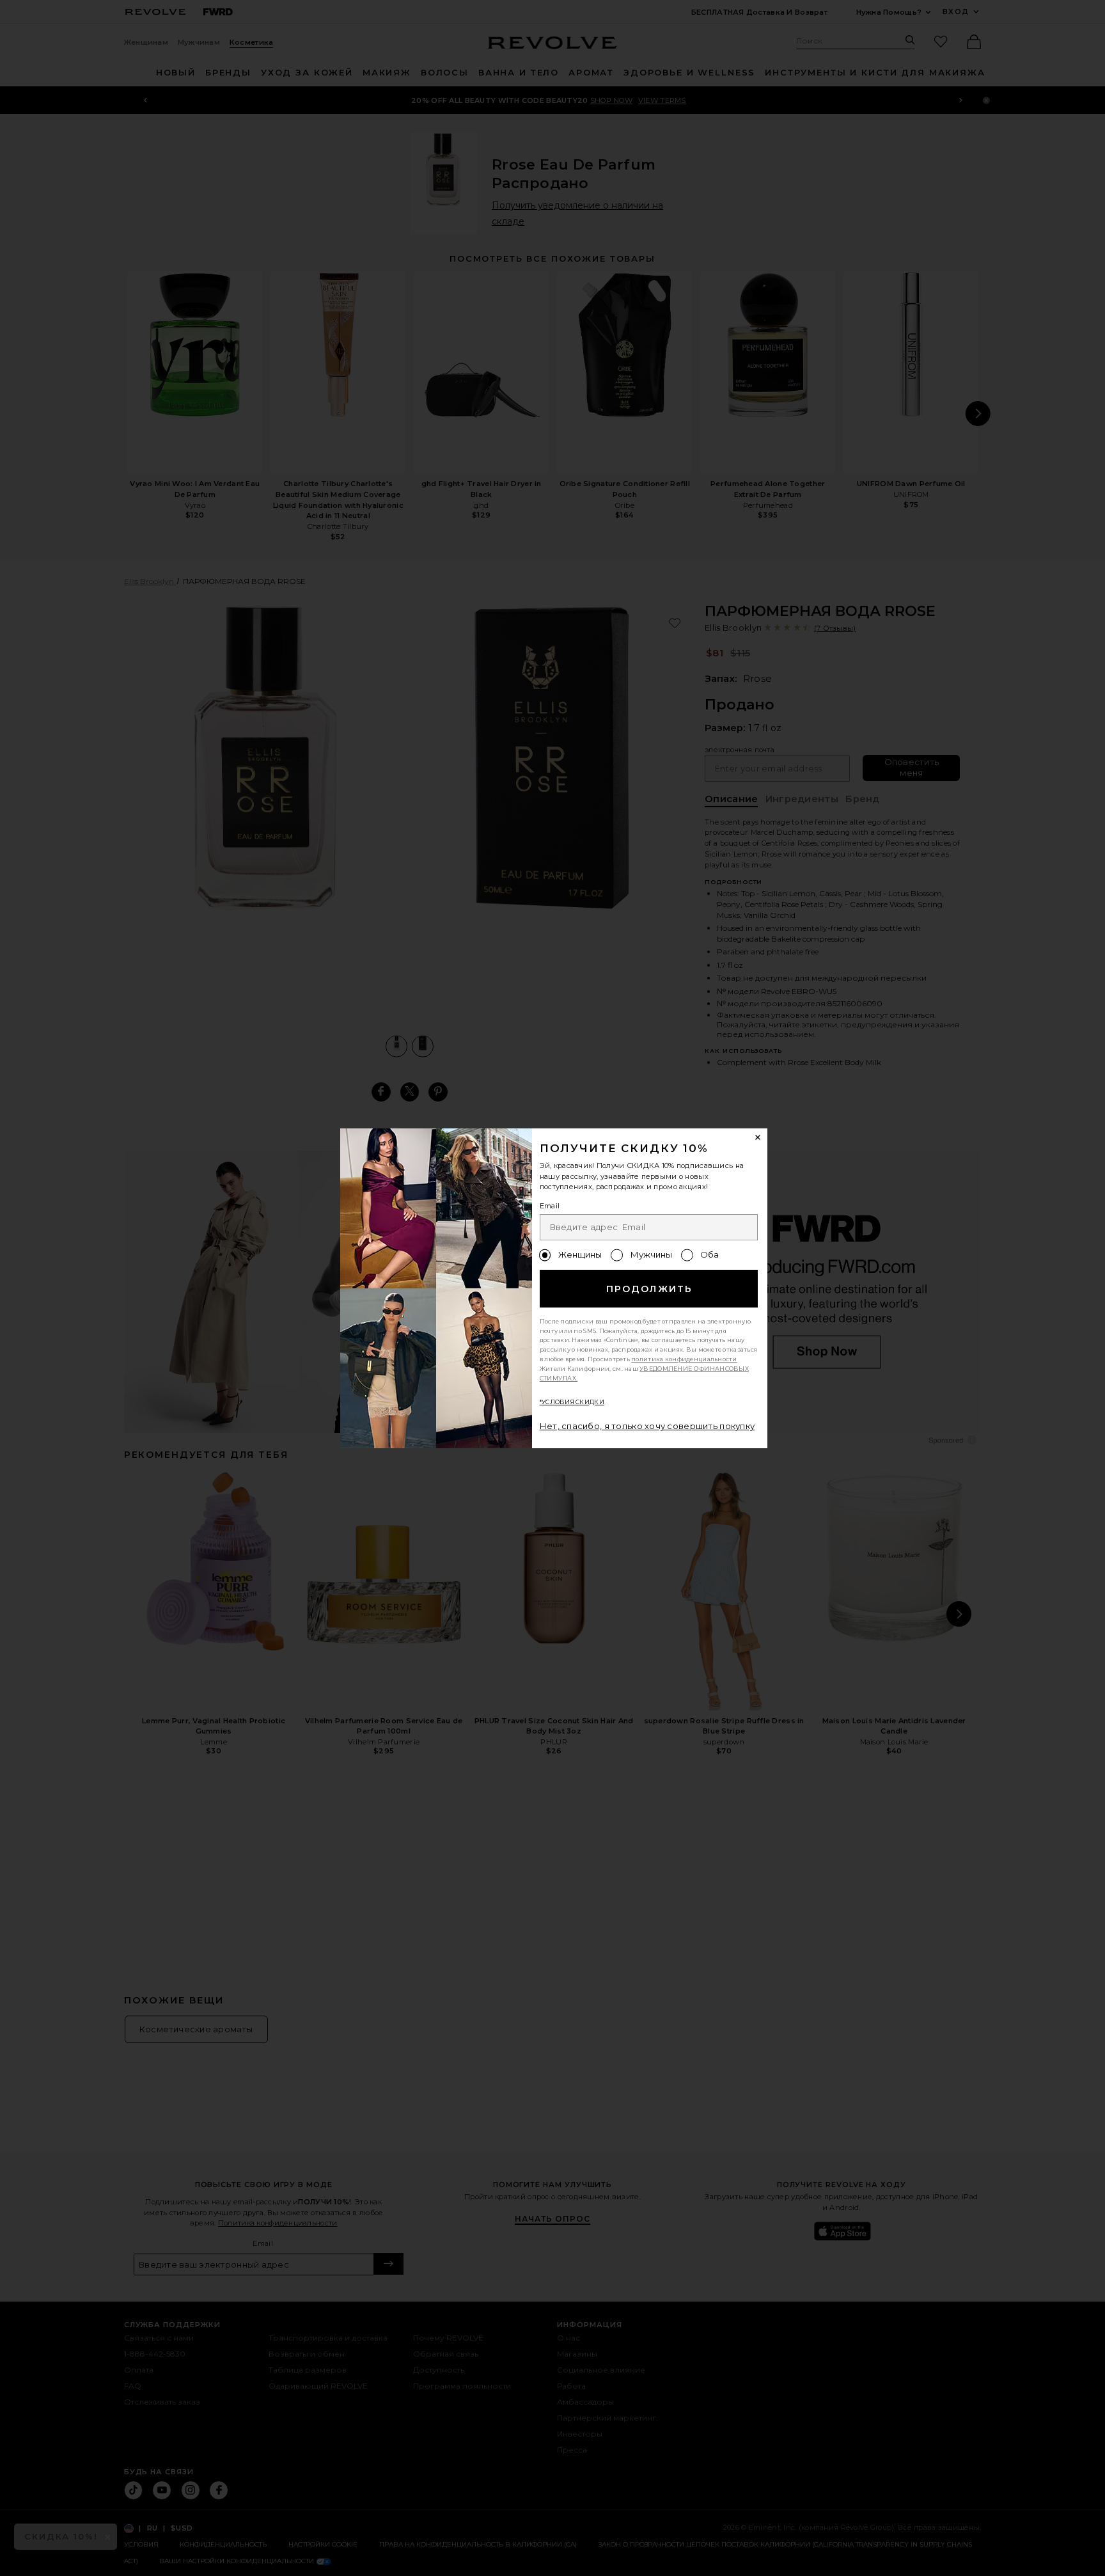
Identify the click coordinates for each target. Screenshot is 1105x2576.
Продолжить (649, 1289)
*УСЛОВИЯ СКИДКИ (572, 1402)
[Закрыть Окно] (758, 1138)
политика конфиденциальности (684, 1359)
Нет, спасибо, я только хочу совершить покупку (647, 1426)
